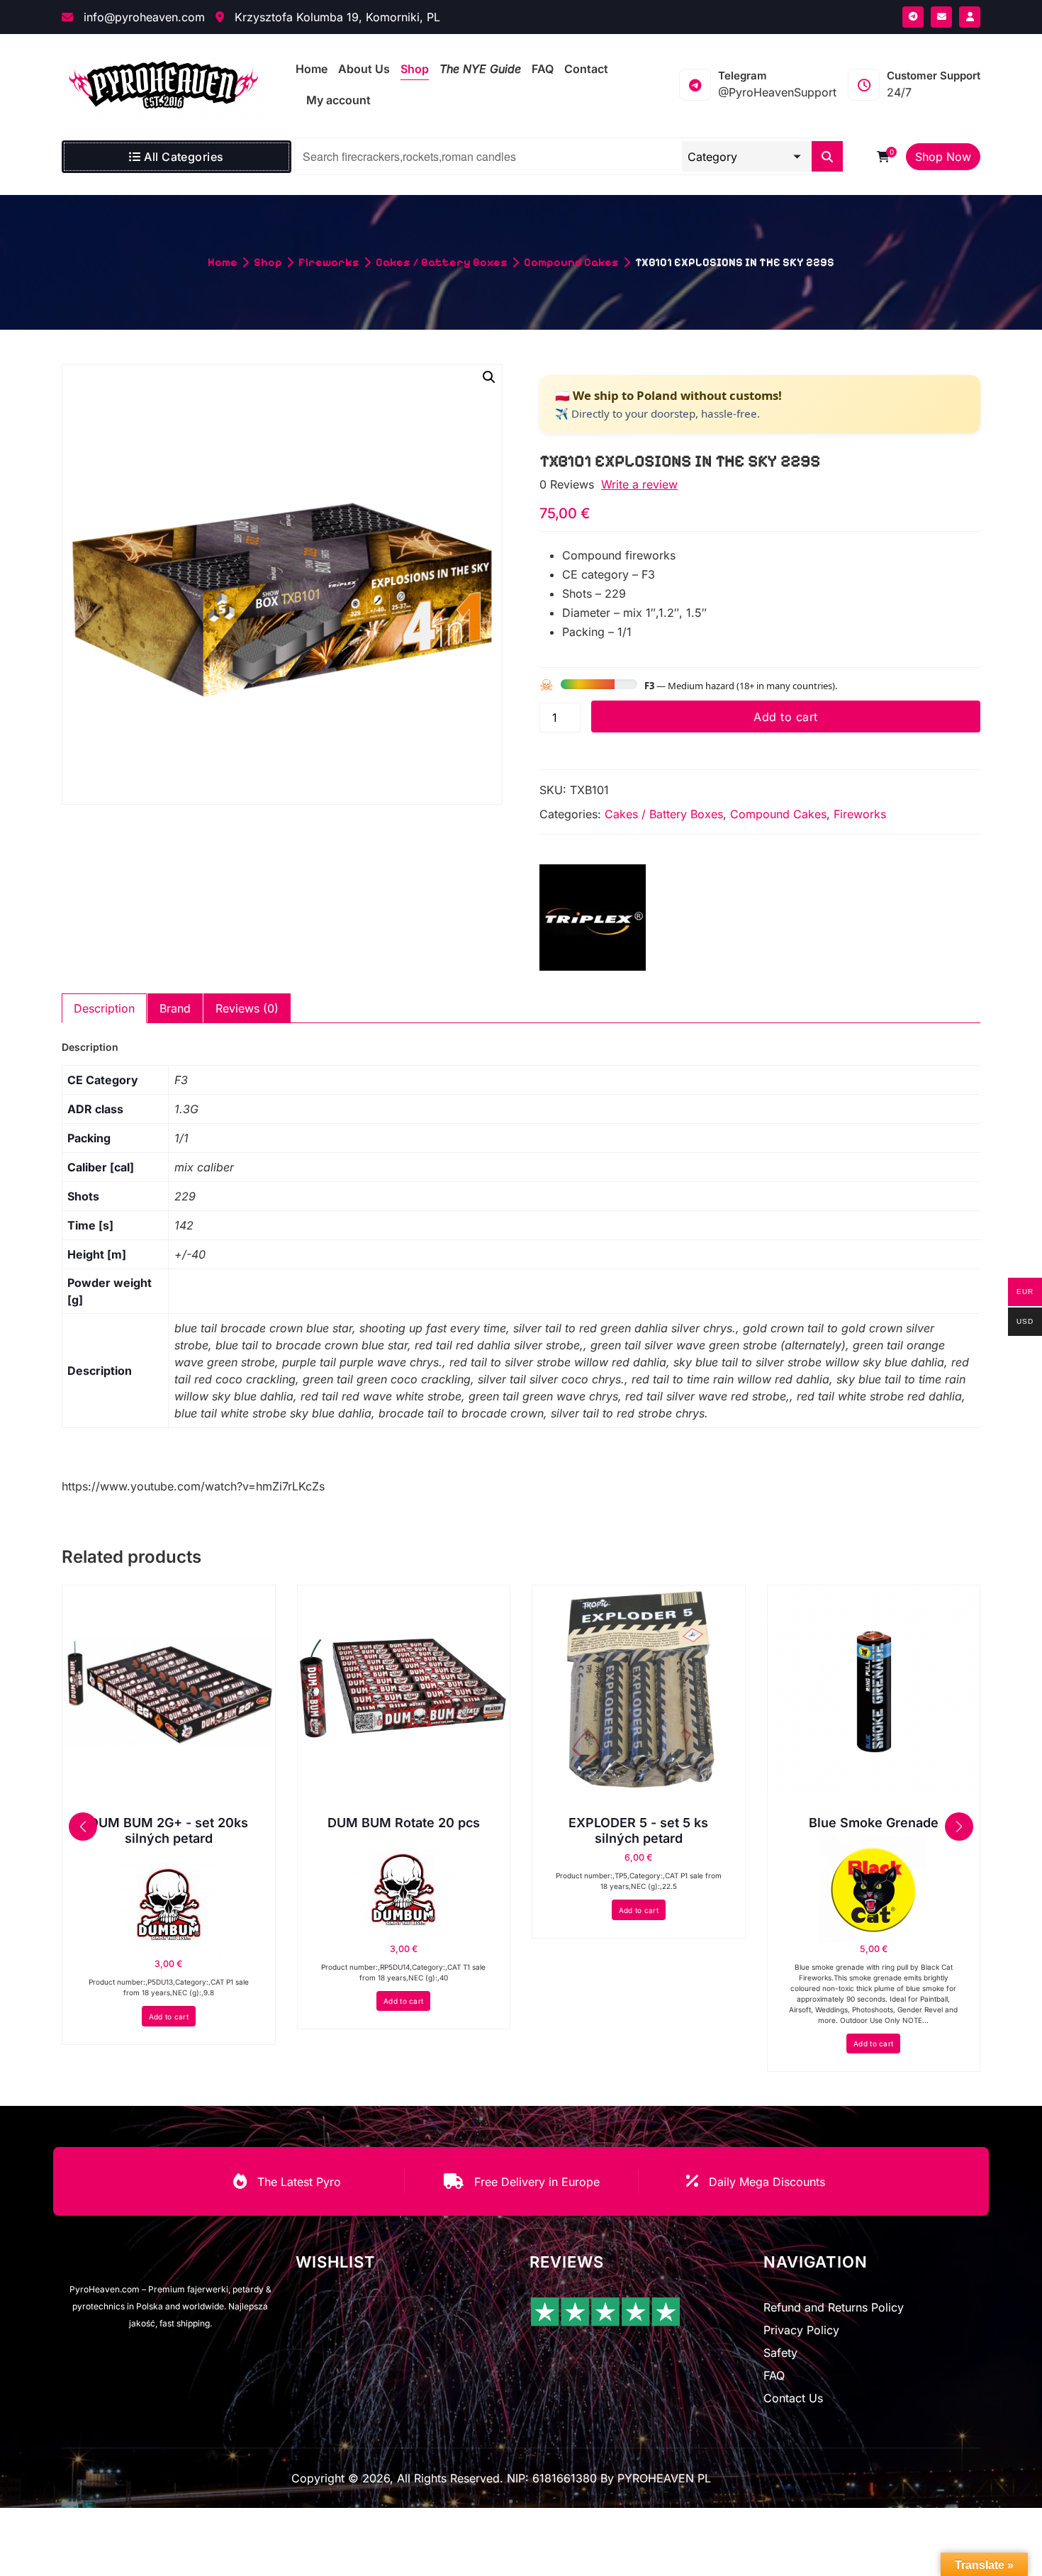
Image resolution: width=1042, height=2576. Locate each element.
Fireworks (329, 262)
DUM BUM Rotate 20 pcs (404, 1823)
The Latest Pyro (299, 2182)
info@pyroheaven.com (142, 17)
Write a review (639, 484)
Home (223, 262)
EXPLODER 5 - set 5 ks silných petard (638, 1830)
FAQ (774, 2375)
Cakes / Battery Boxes (442, 262)
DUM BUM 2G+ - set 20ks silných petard (169, 1830)
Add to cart (785, 717)
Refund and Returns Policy (834, 2307)
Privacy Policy (801, 2330)
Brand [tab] (175, 1008)
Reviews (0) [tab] (247, 1008)
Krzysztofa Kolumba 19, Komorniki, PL (336, 17)
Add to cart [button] (169, 2017)
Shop (268, 262)
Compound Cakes (571, 262)
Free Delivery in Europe (537, 2182)
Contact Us (793, 2398)
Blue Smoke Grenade (874, 1823)
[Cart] (883, 157)
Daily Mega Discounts (767, 2182)
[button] (489, 377)
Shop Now (943, 157)
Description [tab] (104, 1008)
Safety (780, 2353)
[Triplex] (593, 918)
